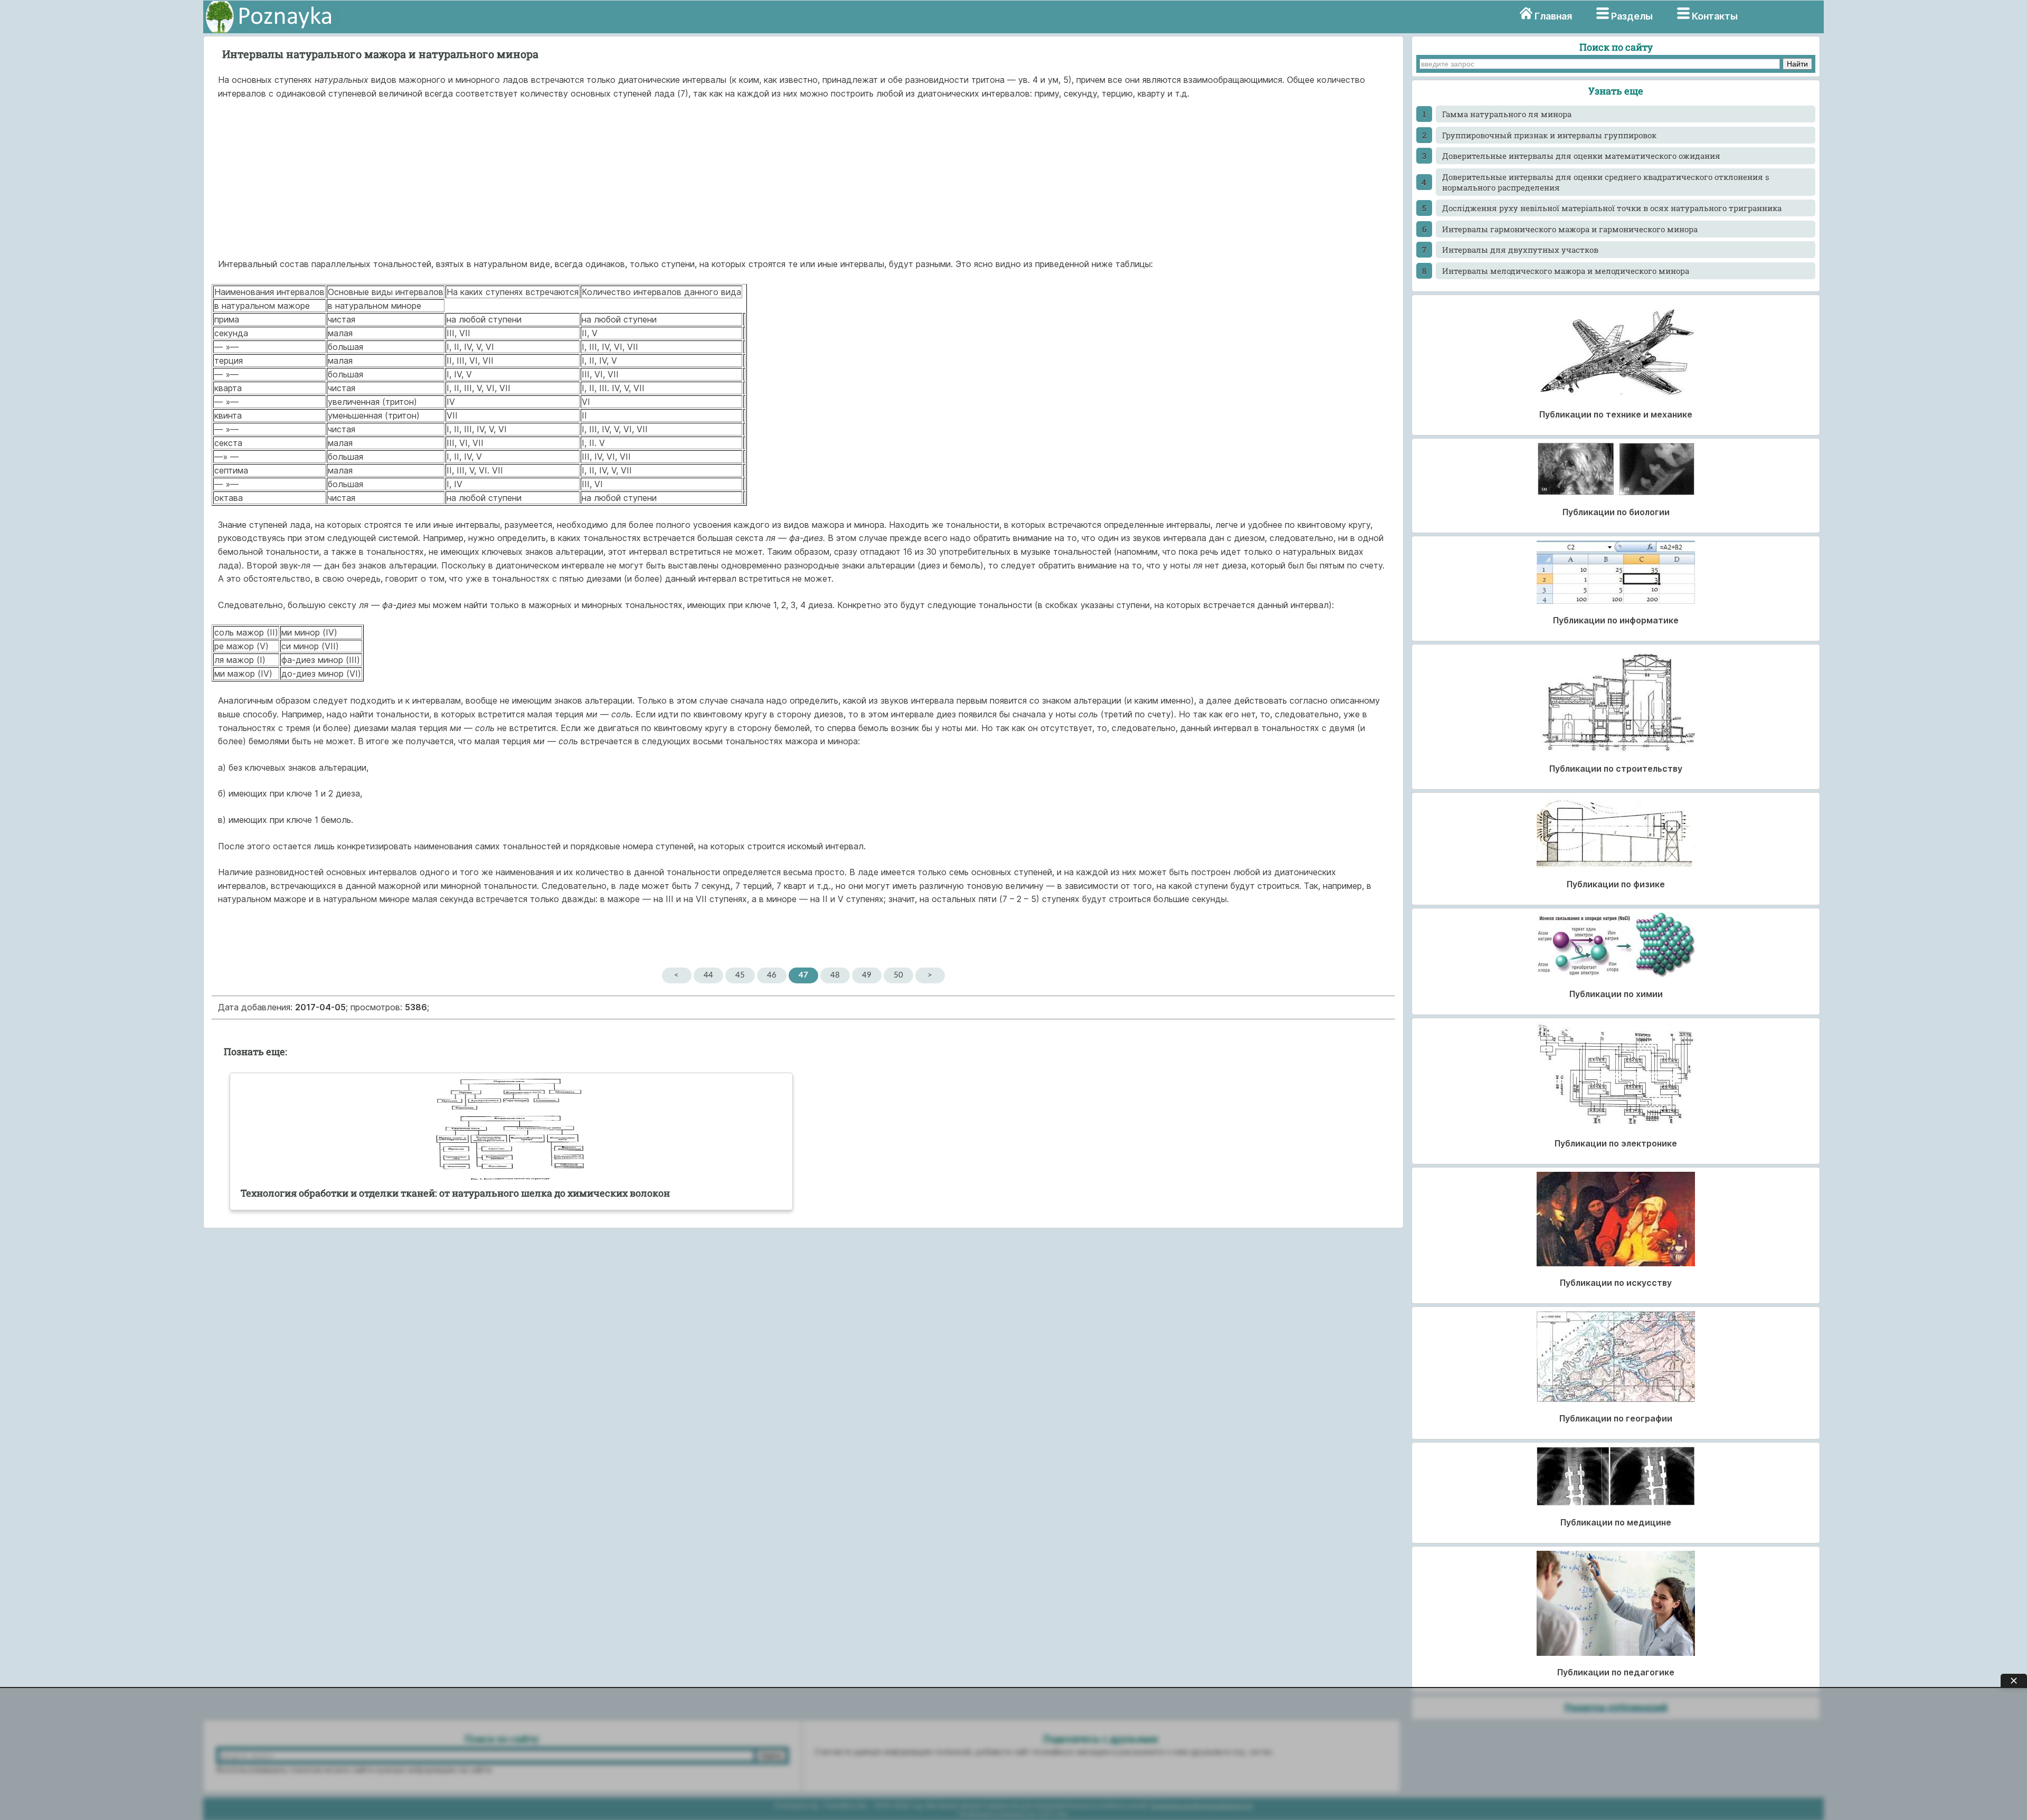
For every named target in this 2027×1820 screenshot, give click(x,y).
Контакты (1715, 16)
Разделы (1632, 16)
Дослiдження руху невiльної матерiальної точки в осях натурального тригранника (1612, 208)
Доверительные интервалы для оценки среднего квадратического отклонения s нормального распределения (1606, 182)
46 (772, 975)
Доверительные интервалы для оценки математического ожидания (1581, 156)
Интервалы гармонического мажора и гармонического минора (1570, 229)
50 (898, 975)
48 (835, 975)
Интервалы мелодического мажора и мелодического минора (1566, 271)
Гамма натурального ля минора (1507, 114)
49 (867, 975)
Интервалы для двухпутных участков (1520, 250)
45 (740, 975)
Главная (1553, 16)
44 (708, 975)
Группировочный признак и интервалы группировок (1549, 135)
